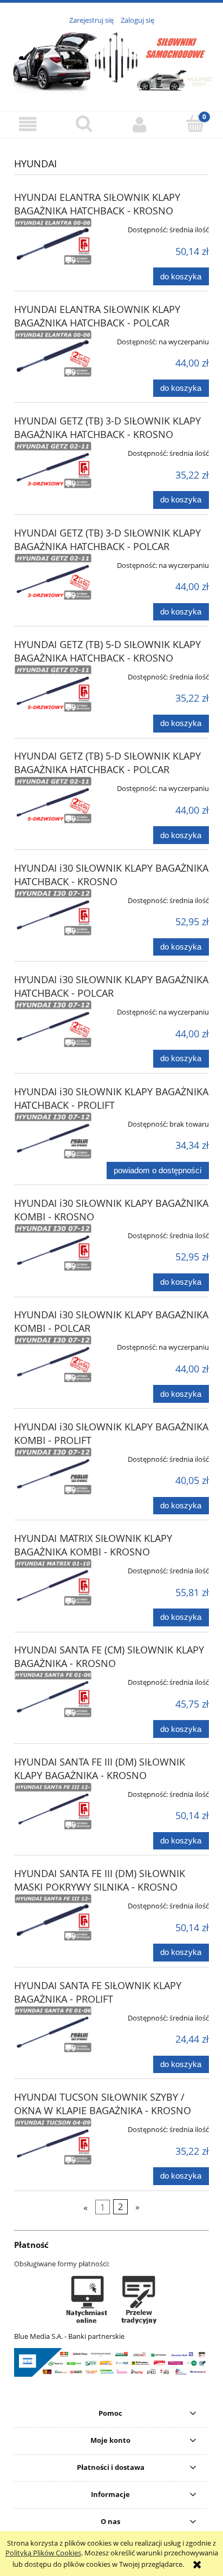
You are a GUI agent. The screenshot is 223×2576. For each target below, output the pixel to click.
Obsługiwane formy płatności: (62, 2264)
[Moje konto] (139, 124)
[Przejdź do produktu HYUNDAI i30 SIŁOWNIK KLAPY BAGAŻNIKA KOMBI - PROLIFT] (53, 1471)
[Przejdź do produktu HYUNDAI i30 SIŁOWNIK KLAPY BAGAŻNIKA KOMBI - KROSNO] (53, 1247)
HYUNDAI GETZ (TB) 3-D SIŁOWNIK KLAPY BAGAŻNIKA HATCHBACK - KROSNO (107, 427)
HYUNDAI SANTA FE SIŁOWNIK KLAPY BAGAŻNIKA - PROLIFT (98, 1992)
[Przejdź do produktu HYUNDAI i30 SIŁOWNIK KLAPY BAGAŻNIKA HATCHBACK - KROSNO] (53, 912)
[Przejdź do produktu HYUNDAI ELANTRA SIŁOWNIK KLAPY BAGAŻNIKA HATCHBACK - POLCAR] (53, 354)
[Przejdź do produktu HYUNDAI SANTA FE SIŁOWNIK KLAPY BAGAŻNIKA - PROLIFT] (53, 2030)
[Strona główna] (111, 62)
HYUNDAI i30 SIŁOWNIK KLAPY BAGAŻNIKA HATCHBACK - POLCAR (111, 986)
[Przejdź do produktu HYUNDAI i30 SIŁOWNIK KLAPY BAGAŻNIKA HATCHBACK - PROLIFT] (53, 1136)
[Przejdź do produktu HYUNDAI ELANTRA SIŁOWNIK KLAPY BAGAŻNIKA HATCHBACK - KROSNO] (53, 241)
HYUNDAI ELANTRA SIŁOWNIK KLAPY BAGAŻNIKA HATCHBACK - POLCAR (97, 316)
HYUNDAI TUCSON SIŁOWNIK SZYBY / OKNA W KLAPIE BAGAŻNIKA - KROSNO (103, 2104)
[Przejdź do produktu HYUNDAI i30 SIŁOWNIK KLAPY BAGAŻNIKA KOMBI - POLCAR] (53, 1359)
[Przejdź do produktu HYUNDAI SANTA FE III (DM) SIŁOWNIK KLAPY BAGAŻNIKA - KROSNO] (53, 1806)
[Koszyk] (195, 123)
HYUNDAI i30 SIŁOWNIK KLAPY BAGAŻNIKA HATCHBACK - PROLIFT (111, 1098)
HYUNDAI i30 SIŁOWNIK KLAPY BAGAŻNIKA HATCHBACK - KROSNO (111, 875)
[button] (28, 124)
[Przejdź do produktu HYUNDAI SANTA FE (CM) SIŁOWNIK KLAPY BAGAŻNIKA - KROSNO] (53, 1694)
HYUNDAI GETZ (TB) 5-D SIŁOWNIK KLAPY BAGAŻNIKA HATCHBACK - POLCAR (107, 763)
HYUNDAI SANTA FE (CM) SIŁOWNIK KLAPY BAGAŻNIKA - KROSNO (109, 1656)
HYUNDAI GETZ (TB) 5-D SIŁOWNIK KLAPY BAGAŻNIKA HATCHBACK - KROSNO (107, 651)
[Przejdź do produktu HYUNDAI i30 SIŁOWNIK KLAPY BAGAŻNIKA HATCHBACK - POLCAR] (53, 1024)
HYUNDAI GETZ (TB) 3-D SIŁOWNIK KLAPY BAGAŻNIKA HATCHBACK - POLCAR (107, 540)
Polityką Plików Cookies (43, 2553)
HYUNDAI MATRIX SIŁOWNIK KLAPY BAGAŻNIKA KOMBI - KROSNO (93, 1545)
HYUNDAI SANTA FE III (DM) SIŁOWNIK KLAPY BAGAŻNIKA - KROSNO (100, 1768)
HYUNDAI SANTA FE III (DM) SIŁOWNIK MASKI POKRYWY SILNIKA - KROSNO (100, 1880)
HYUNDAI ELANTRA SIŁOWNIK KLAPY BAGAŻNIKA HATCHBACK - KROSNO (97, 204)
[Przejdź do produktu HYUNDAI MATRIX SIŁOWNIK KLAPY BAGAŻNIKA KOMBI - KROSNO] (53, 1583)
